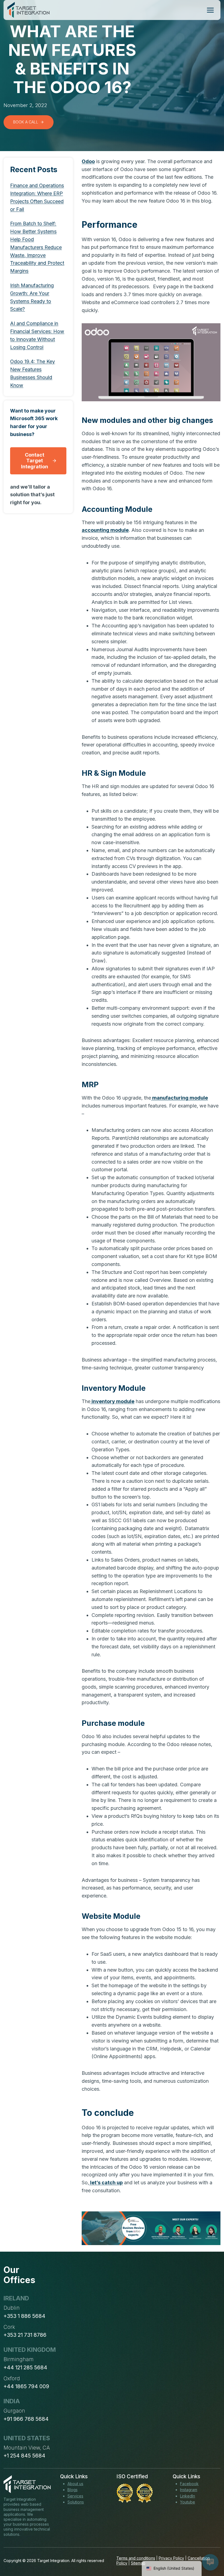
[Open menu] (210, 10)
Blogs (73, 2490)
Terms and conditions (136, 2558)
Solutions (76, 2502)
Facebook (189, 2484)
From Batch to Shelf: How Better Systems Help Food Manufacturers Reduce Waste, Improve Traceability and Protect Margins (37, 247)
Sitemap (138, 2563)
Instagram (189, 2490)
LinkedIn (188, 2496)
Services (75, 2496)
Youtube (188, 2502)
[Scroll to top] (210, 2552)
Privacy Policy (171, 2558)
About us (75, 2484)
